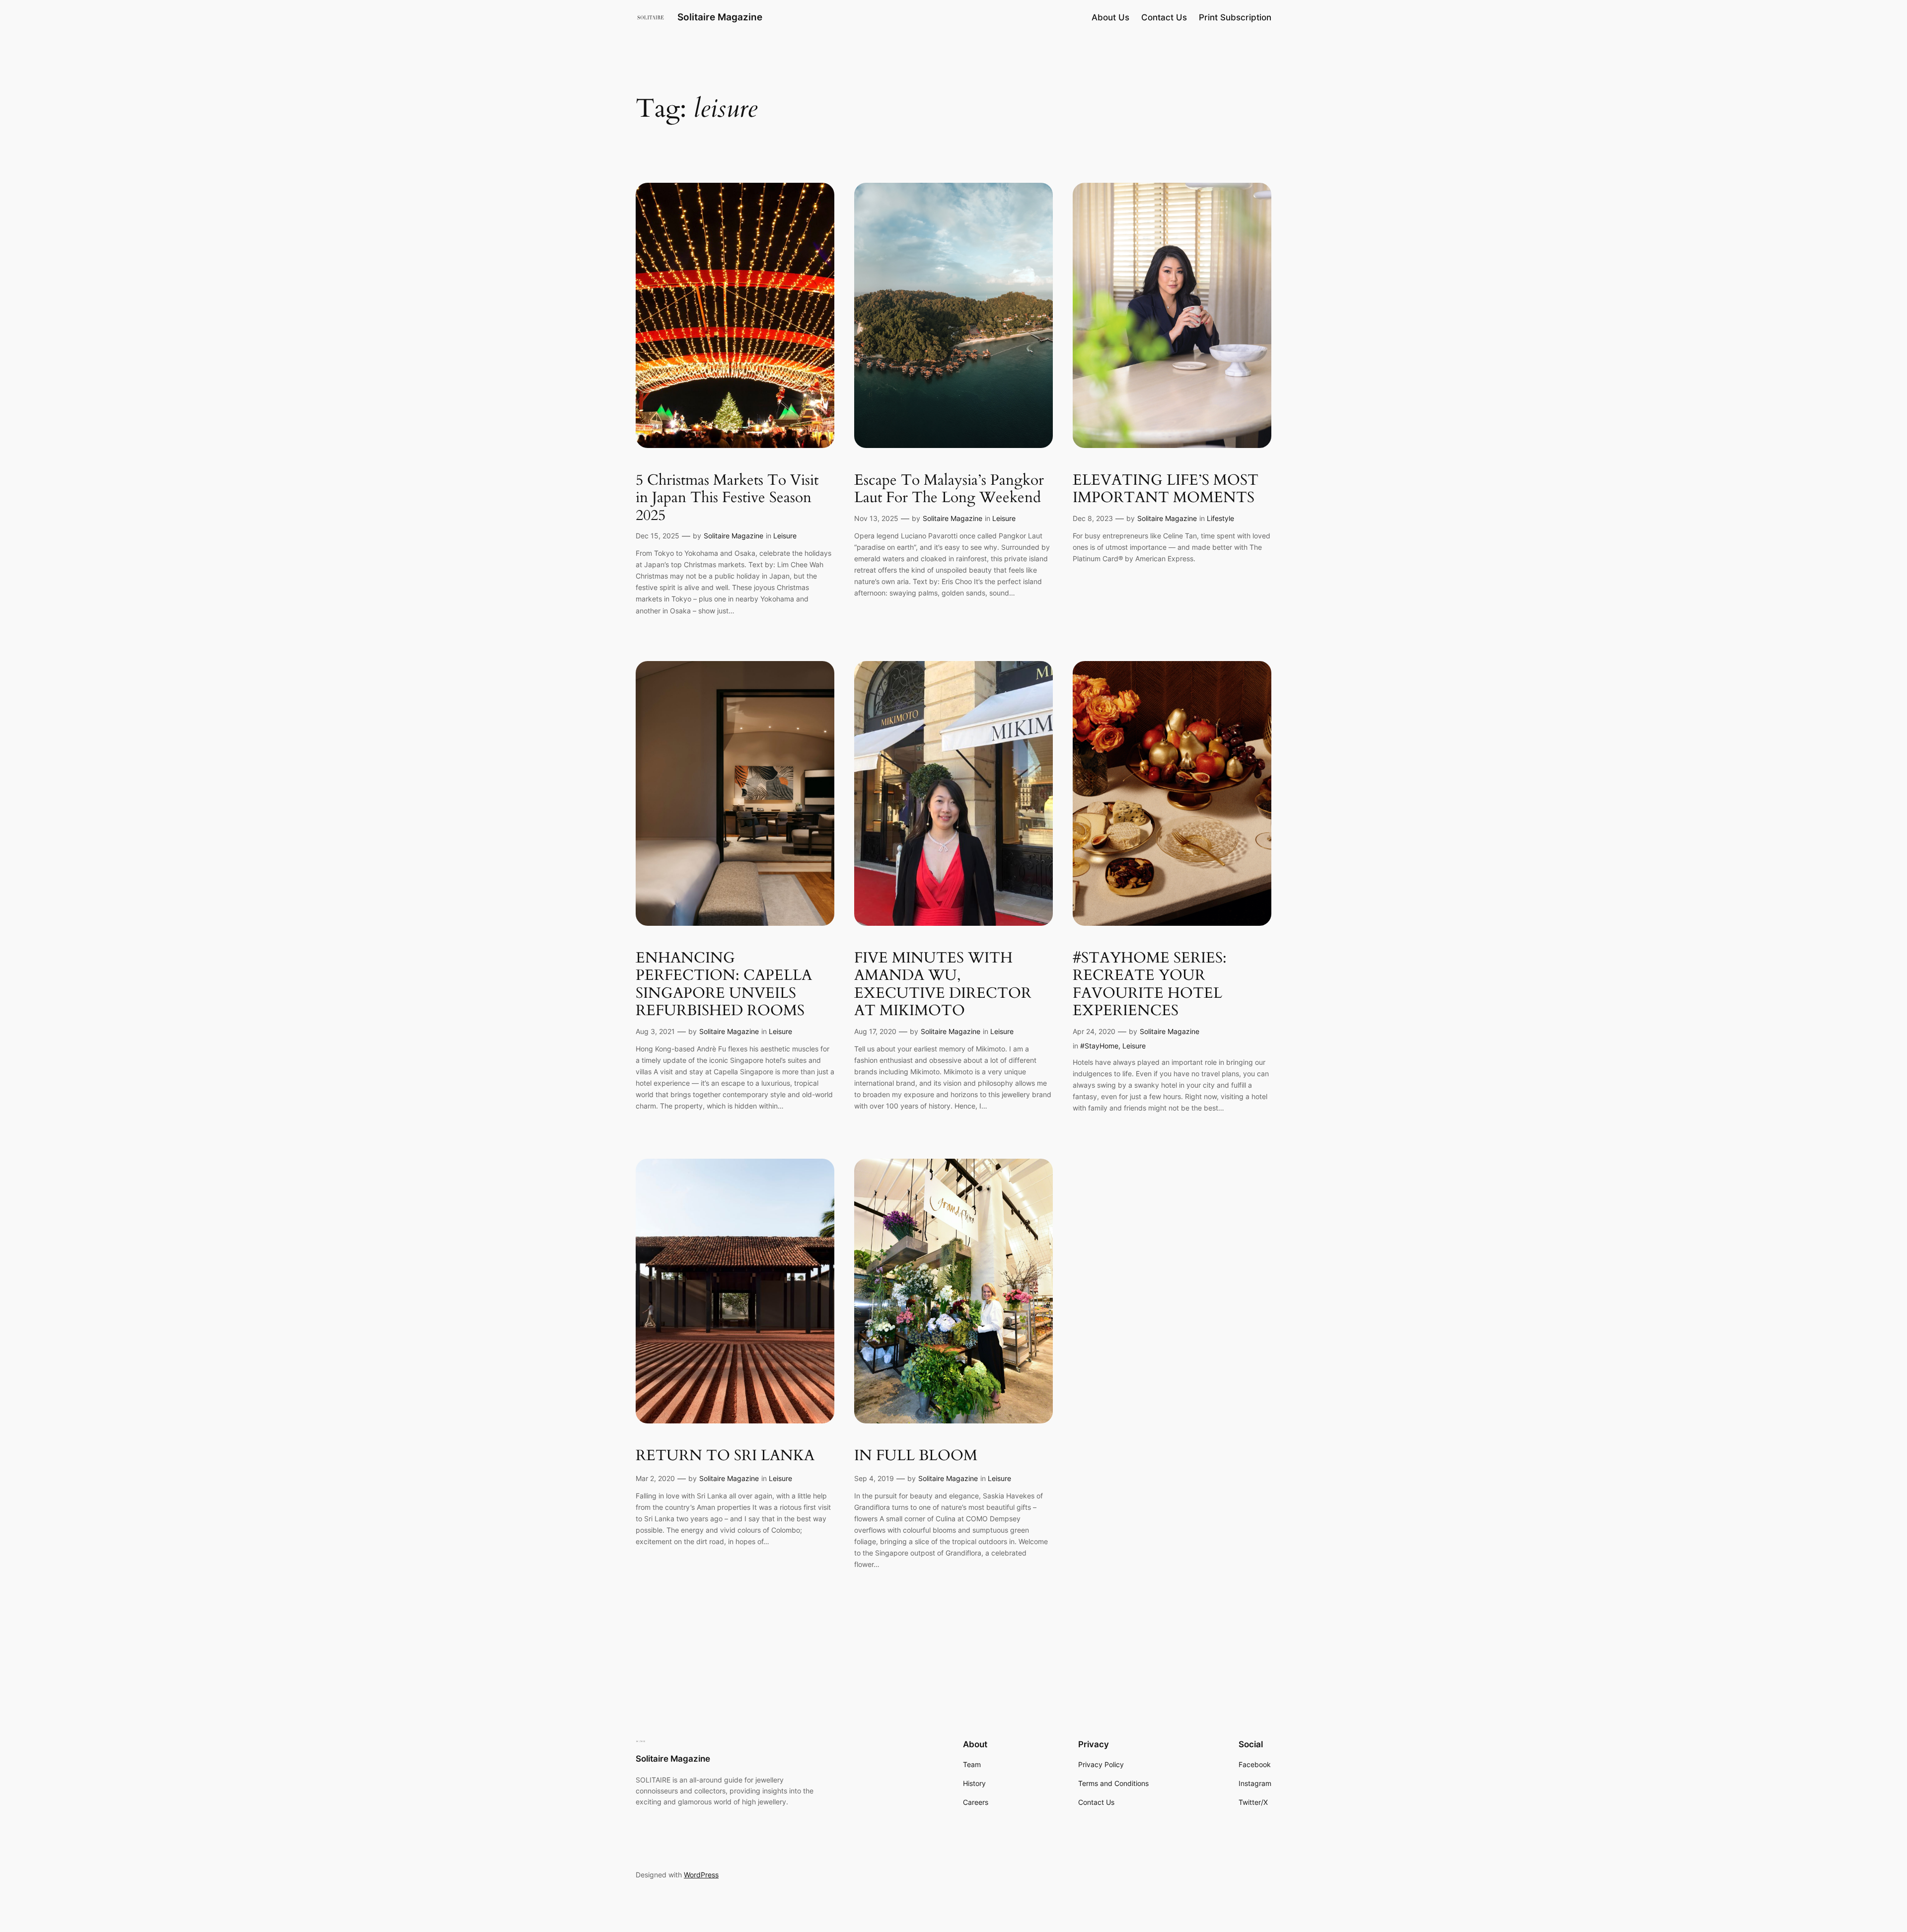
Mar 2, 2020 (655, 1478)
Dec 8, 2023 (1093, 518)
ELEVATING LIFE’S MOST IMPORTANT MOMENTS (1166, 489)
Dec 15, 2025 (658, 536)
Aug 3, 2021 (655, 1031)
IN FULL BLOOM (916, 1456)
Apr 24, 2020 (1094, 1031)
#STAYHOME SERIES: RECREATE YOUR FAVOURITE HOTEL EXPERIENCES (1150, 985)
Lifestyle (1220, 518)
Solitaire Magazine (720, 17)
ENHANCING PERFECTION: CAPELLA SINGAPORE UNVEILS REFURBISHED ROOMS (724, 985)
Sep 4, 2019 (874, 1478)
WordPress (701, 1875)
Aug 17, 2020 (875, 1031)
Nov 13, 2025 (876, 518)
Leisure (785, 536)
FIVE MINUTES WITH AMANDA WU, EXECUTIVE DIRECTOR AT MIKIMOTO (943, 985)
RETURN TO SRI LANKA (725, 1456)
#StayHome (1099, 1046)
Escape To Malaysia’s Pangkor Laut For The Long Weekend (949, 489)
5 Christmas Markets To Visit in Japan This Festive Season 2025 (727, 498)
